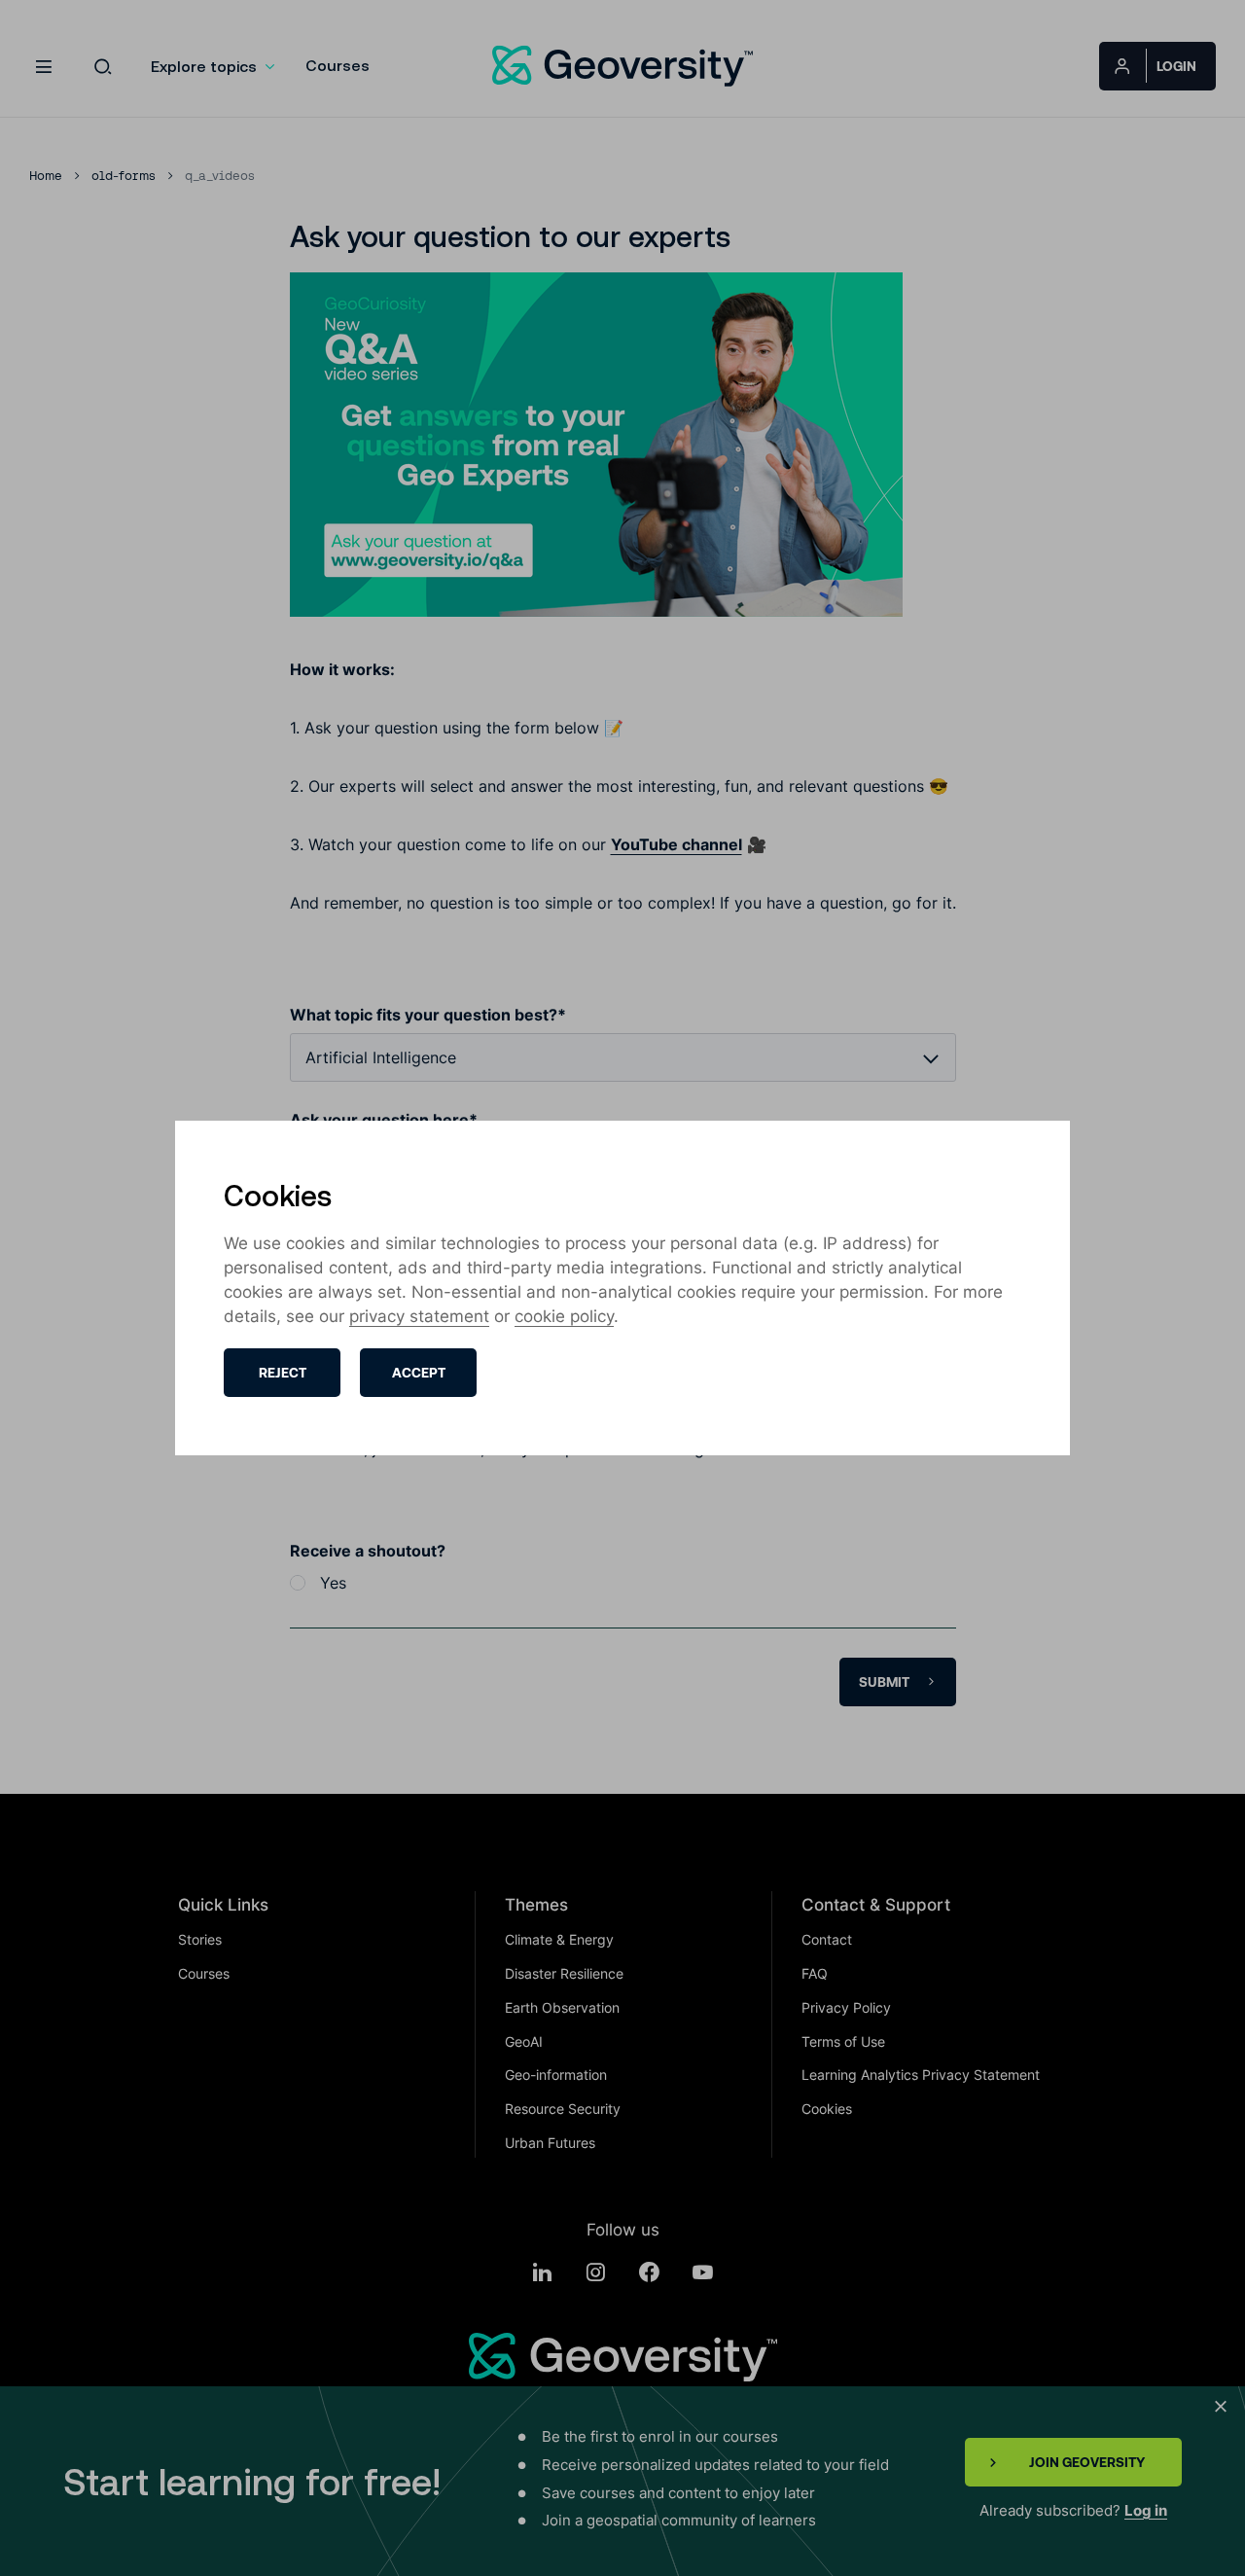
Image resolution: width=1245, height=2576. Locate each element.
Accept (419, 1373)
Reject (283, 1373)
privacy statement (419, 1316)
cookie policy (564, 1316)
